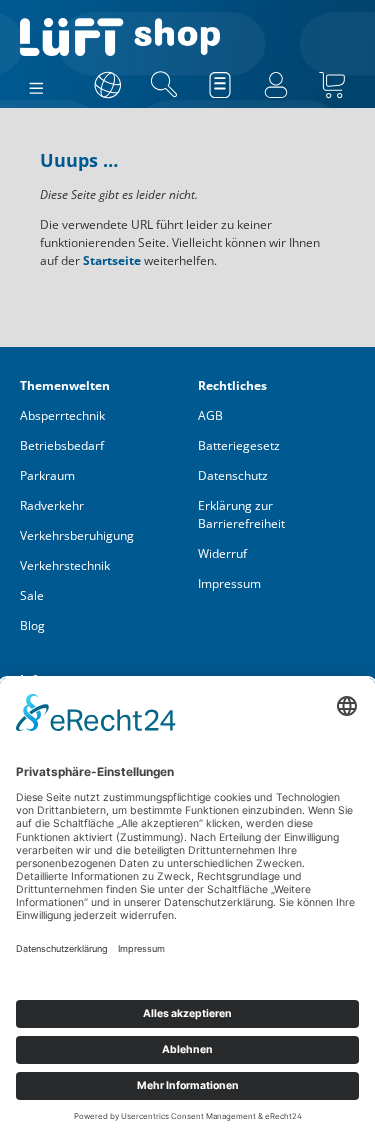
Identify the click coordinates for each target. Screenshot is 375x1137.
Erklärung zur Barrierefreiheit (241, 514)
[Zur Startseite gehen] (187, 37)
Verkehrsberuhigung (77, 535)
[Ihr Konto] (276, 85)
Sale (32, 595)
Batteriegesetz (239, 445)
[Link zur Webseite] (108, 85)
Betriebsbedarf (62, 445)
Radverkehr (52, 505)
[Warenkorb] (332, 85)
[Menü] (36, 84)
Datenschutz (233, 475)
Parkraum (47, 475)
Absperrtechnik (62, 415)
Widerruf (222, 553)
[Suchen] (164, 85)
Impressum (229, 583)
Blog (32, 625)
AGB (210, 415)
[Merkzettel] (220, 85)
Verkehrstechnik (65, 565)
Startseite (112, 260)
